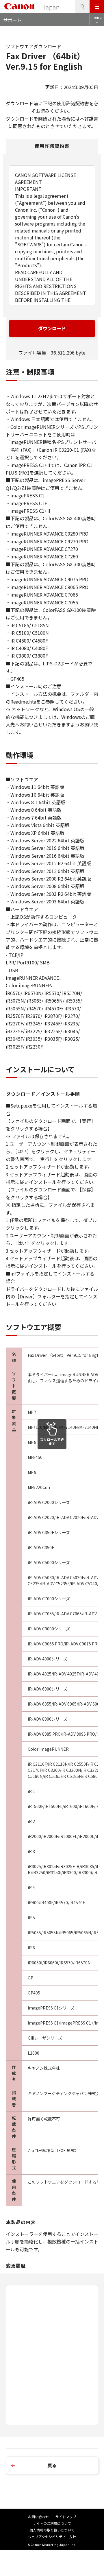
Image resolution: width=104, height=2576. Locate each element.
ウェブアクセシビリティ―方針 (52, 2537)
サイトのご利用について (52, 2523)
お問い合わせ (38, 2517)
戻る (52, 2465)
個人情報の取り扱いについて (52, 2530)
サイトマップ (66, 2517)
